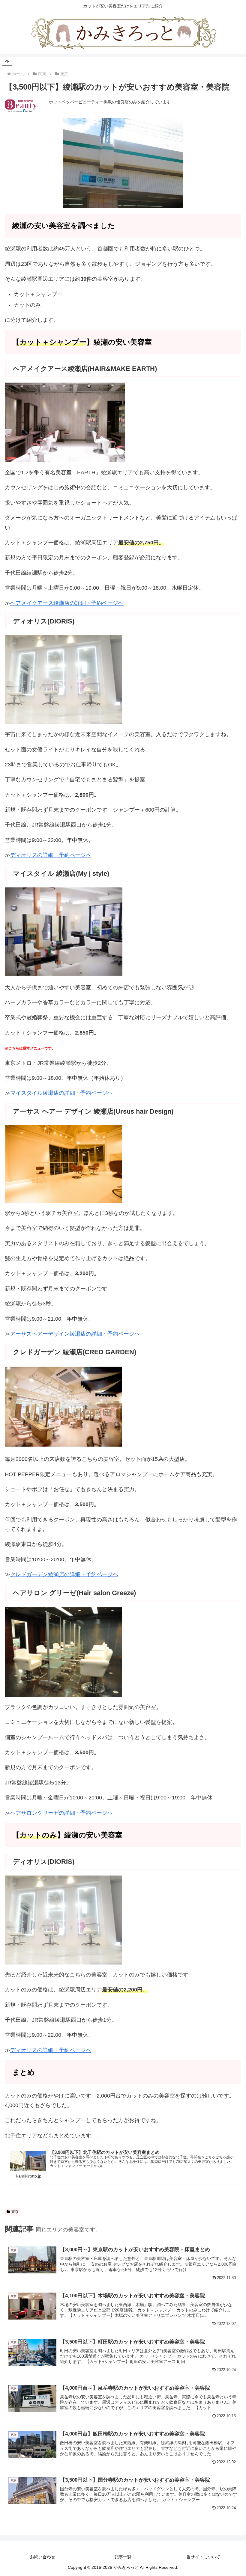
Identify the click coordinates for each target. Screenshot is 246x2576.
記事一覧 (123, 2557)
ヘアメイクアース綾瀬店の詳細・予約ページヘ (67, 603)
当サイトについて (203, 2557)
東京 (15, 2212)
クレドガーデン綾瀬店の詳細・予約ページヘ (64, 1574)
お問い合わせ (43, 2557)
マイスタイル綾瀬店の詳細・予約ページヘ (61, 1093)
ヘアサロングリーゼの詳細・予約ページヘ (61, 1813)
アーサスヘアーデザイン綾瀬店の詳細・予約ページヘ (75, 1334)
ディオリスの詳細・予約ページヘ (51, 855)
